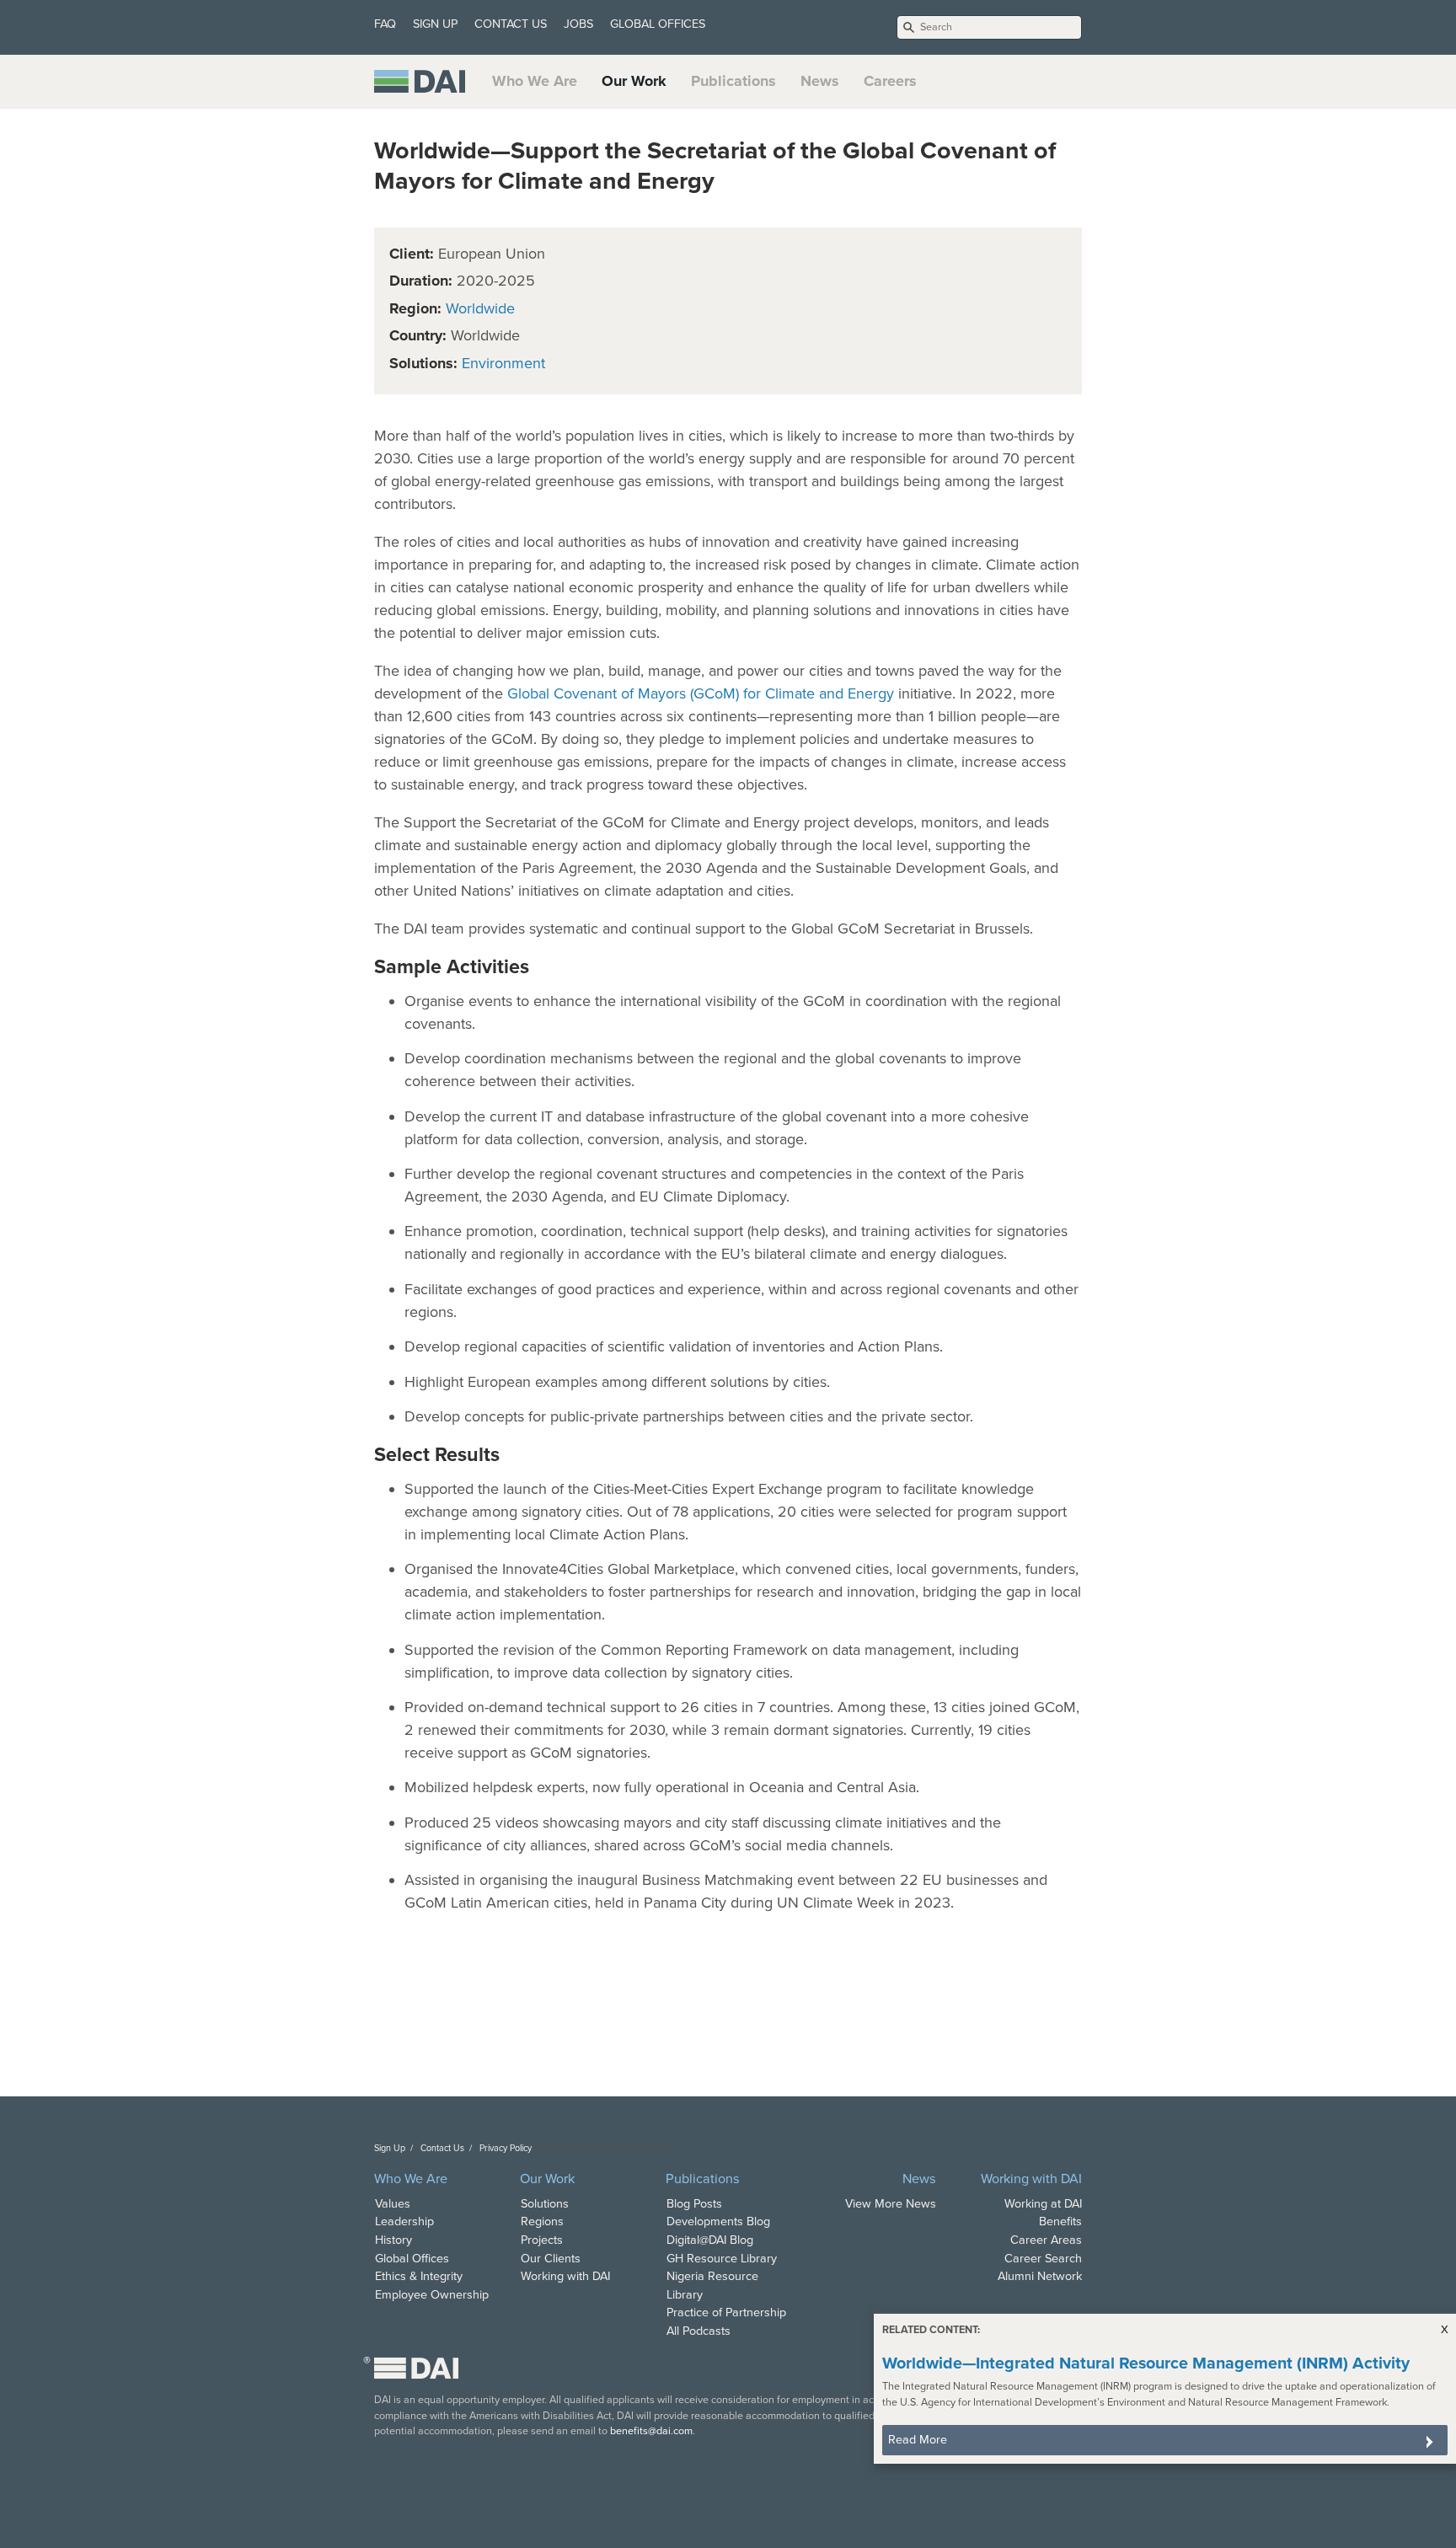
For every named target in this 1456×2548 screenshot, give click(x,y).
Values (393, 2204)
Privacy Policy (506, 2148)
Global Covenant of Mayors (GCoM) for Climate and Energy (701, 693)
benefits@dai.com (651, 2431)
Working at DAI (1043, 2204)
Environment (503, 363)
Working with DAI (565, 2276)
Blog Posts (694, 2204)
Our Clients (551, 2259)
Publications (733, 81)
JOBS (578, 24)
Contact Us (442, 2148)
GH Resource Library (722, 2259)
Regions (542, 2221)
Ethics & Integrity (419, 2276)
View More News (891, 2204)
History (393, 2240)
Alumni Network (1040, 2276)
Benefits (1060, 2221)
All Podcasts (699, 2331)
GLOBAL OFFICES (658, 24)
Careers (890, 81)
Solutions (545, 2204)
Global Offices (412, 2259)
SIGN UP (435, 24)
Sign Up (390, 2148)
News (820, 81)
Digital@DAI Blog (710, 2240)
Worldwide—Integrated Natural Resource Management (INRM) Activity (1146, 2363)
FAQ (385, 24)
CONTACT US (511, 24)
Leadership (404, 2221)
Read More (918, 2440)
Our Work (634, 81)
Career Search (1043, 2259)
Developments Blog (718, 2221)
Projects (542, 2240)
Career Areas (1046, 2240)
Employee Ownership (432, 2295)
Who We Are (535, 81)
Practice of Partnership (726, 2312)
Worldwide (480, 308)
